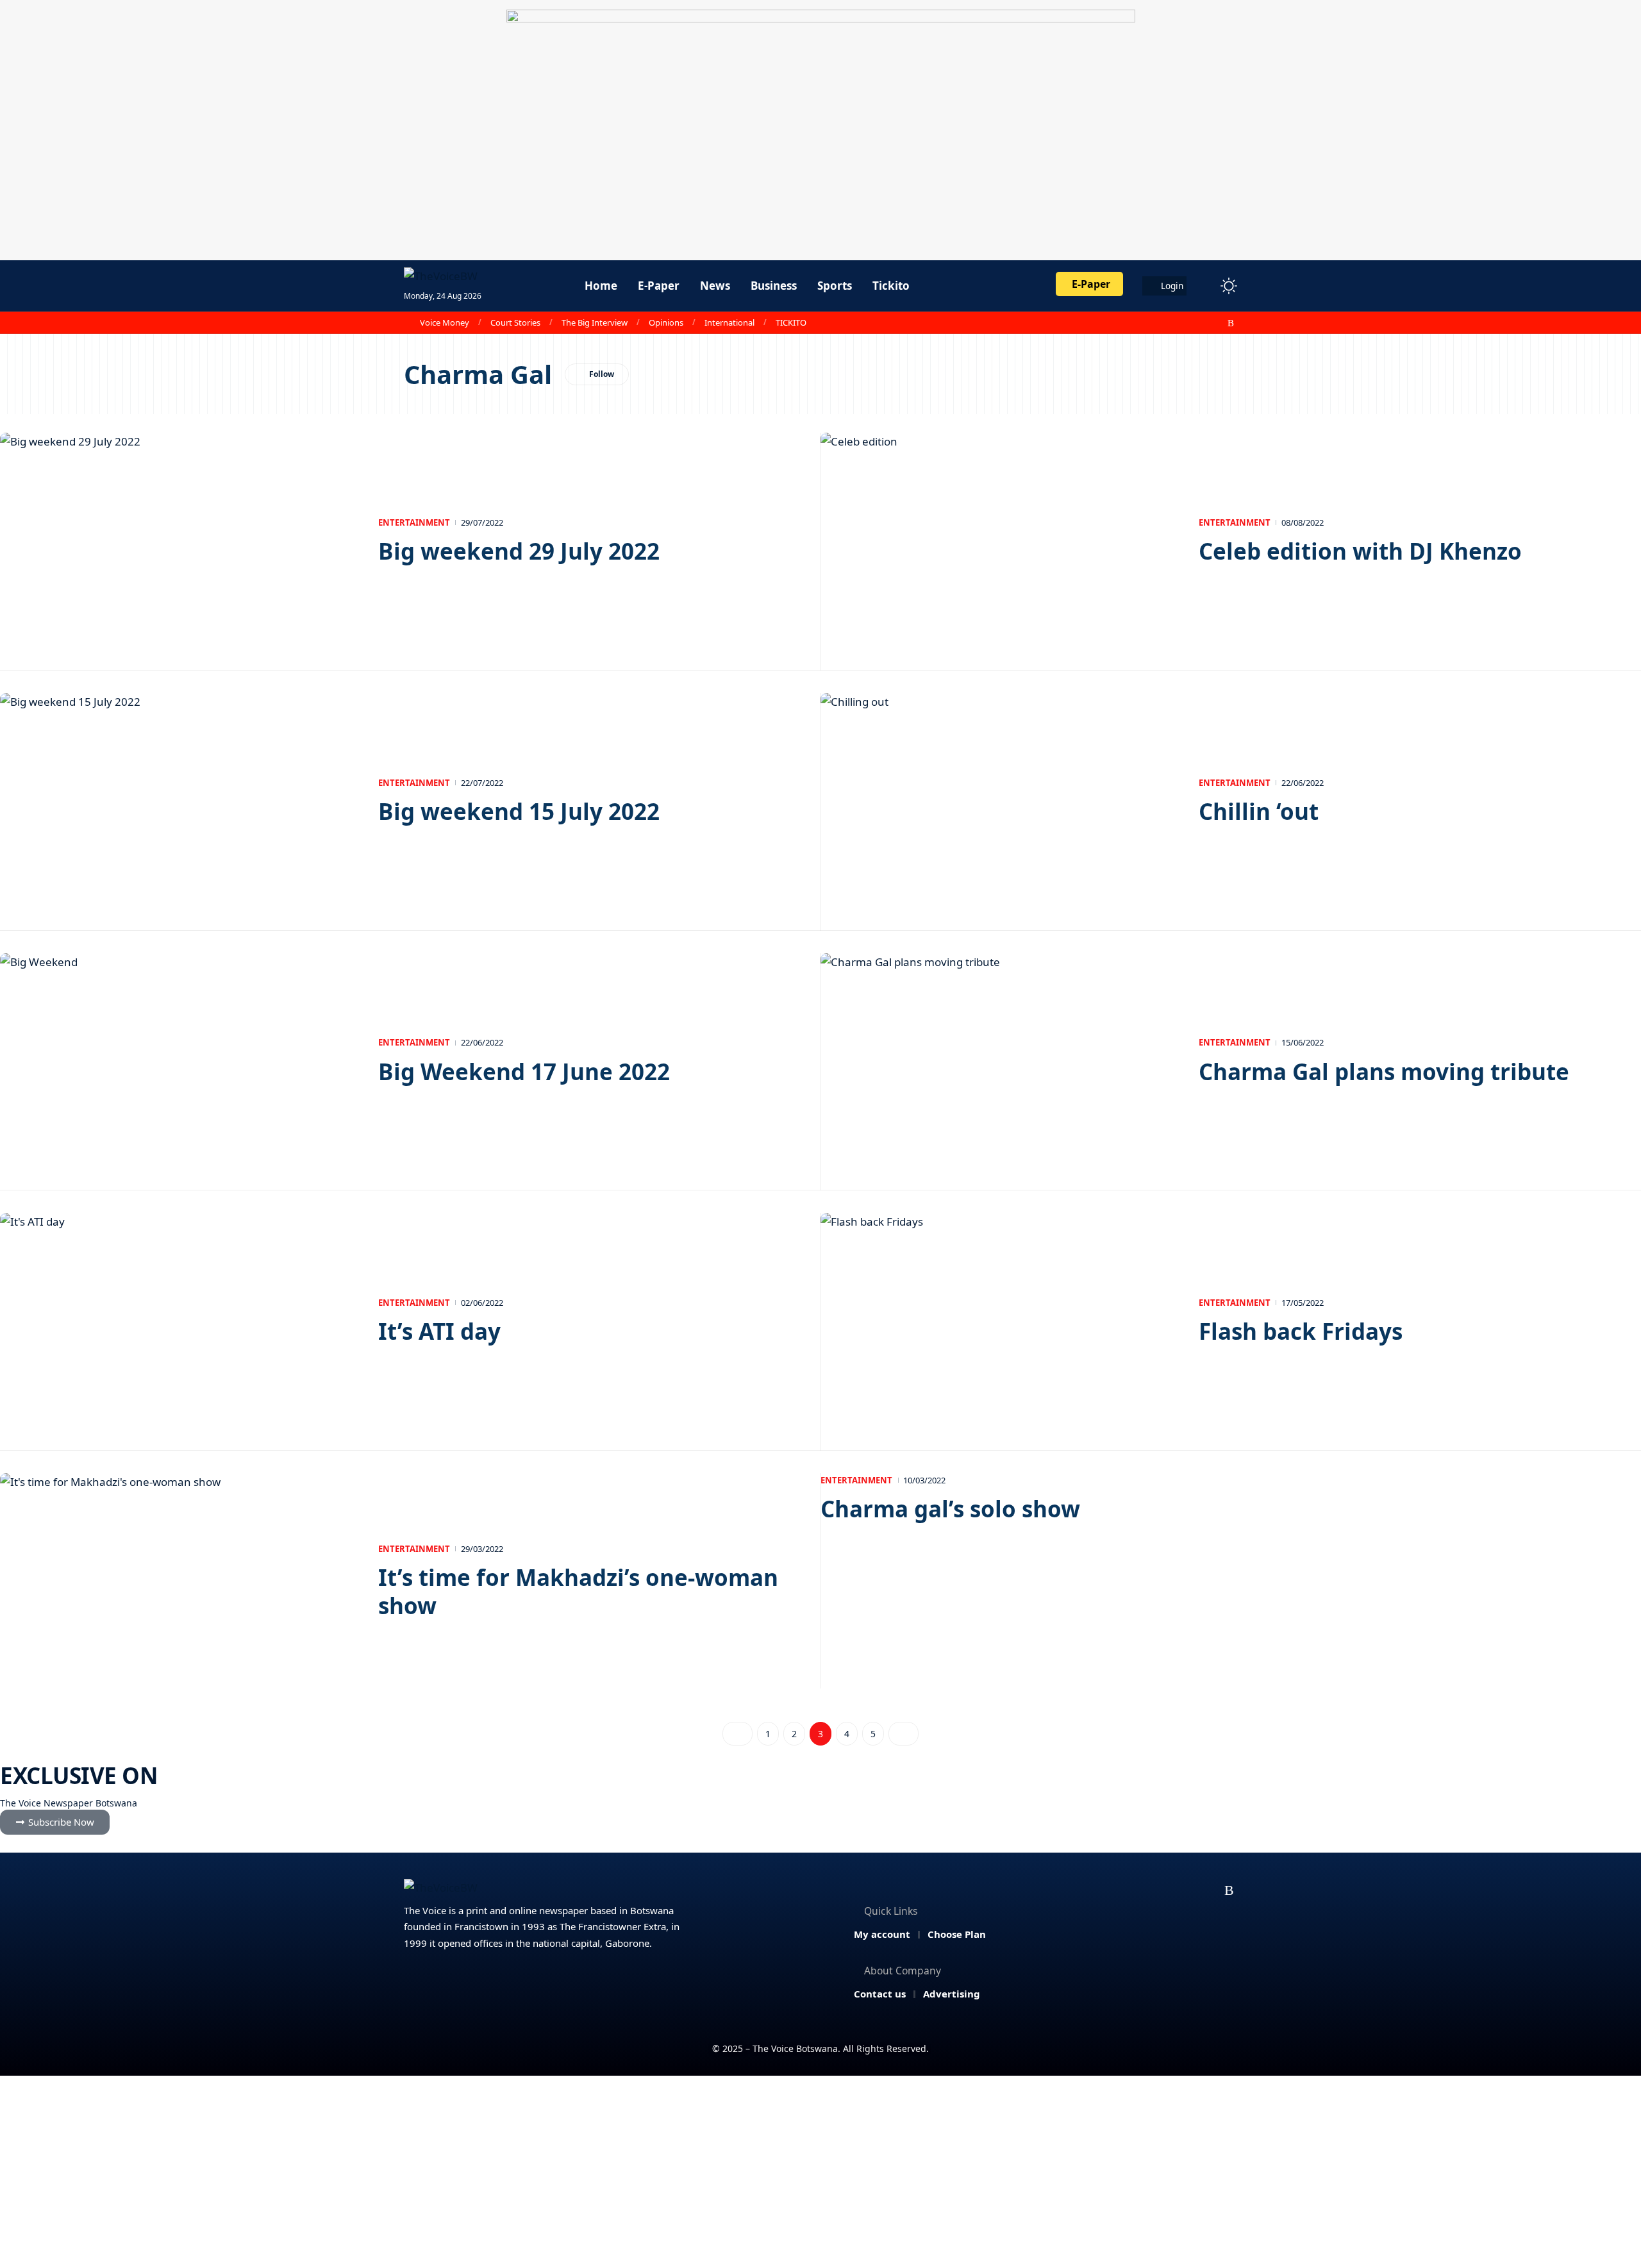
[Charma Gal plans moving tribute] (1000, 1061)
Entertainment (414, 522)
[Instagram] (1203, 323)
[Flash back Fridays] (1000, 1321)
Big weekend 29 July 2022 (519, 551)
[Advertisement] (820, 2172)
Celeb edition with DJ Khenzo (1360, 551)
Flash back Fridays (1301, 1331)
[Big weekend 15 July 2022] (179, 801)
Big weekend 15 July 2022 (519, 811)
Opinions (666, 322)
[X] (1175, 323)
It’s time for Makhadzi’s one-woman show (578, 1591)
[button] (1205, 286)
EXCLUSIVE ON (79, 1775)
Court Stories (515, 322)
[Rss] (1231, 323)
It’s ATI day (439, 1331)
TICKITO (791, 322)
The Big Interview (595, 322)
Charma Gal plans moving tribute (1384, 1071)
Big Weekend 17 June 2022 (524, 1071)
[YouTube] (1189, 323)
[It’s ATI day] (179, 1321)
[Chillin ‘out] (1000, 801)
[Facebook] (1161, 323)
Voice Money (445, 322)
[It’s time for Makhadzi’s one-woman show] (179, 1581)
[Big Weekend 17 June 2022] (179, 1061)
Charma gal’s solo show (950, 1509)
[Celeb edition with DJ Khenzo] (1000, 540)
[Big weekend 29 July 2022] (179, 540)
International (729, 322)
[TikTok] (1217, 323)
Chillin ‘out (1259, 811)
